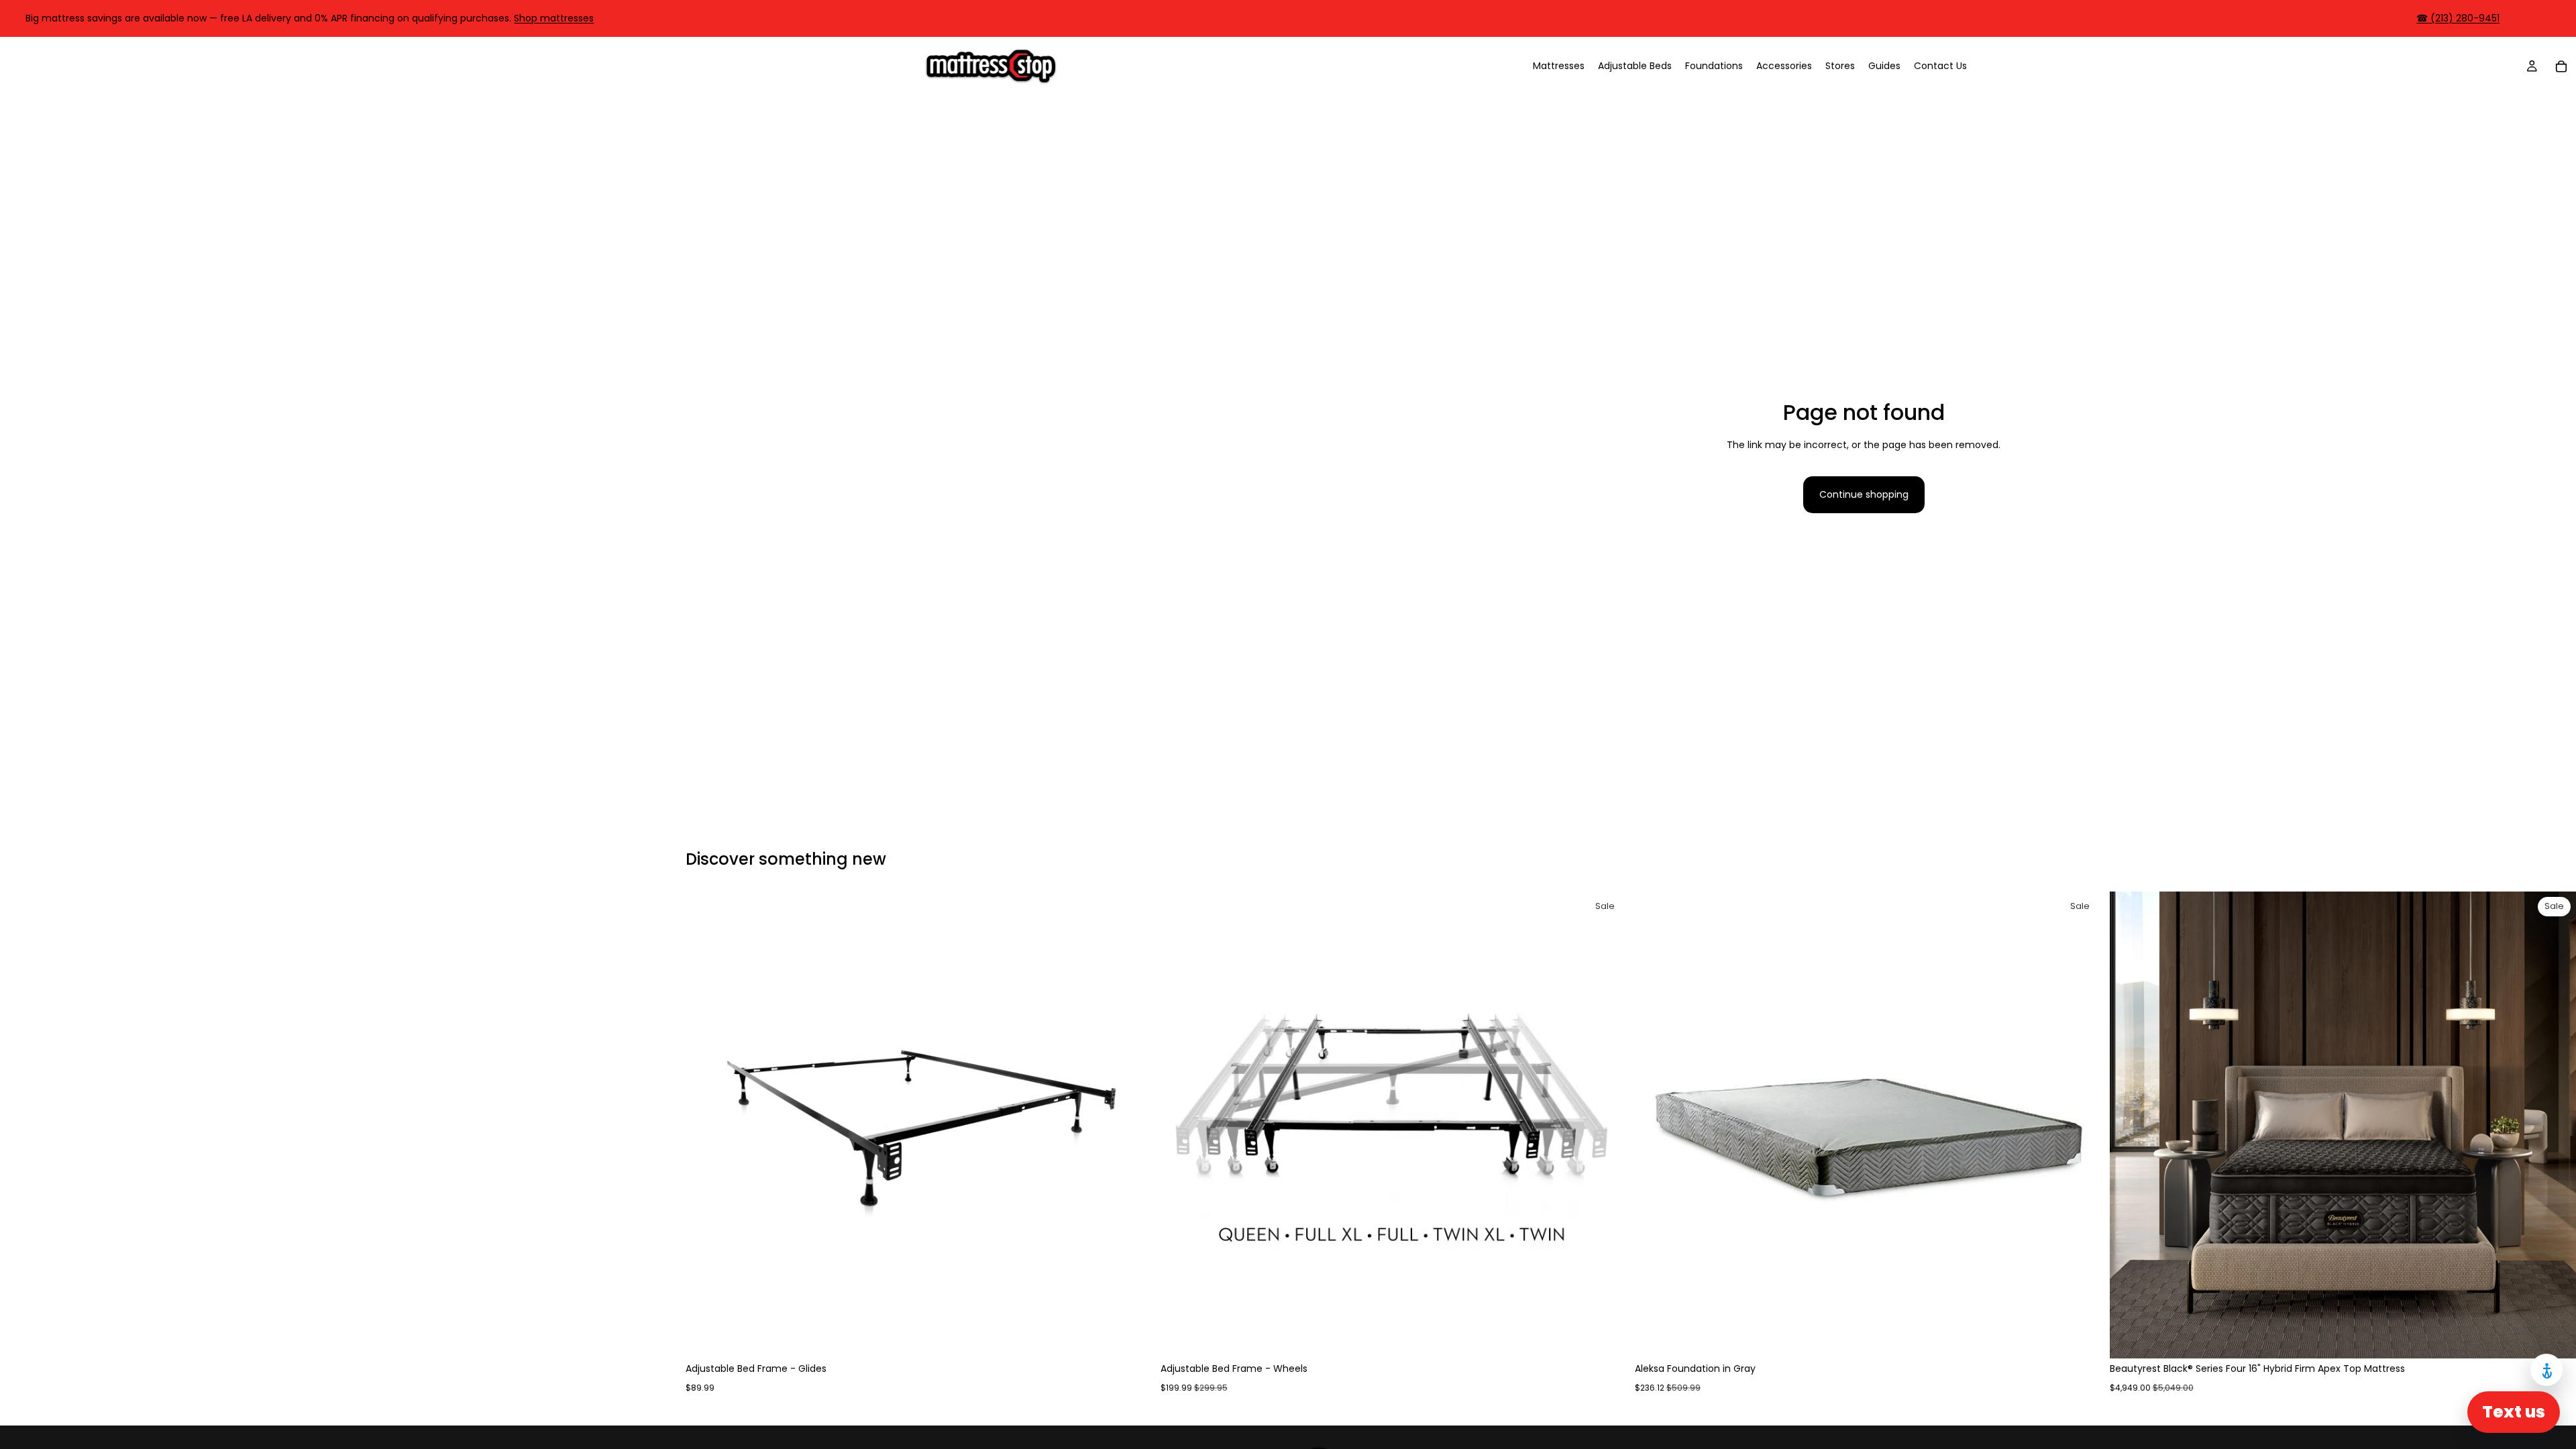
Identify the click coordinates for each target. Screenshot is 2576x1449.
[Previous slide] (706, 1125)
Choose (1143, 1338)
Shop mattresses (554, 18)
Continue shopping (1864, 494)
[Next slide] (1132, 1125)
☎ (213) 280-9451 (2458, 18)
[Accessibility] (2546, 1370)
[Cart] (2561, 66)
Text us (2514, 1412)
